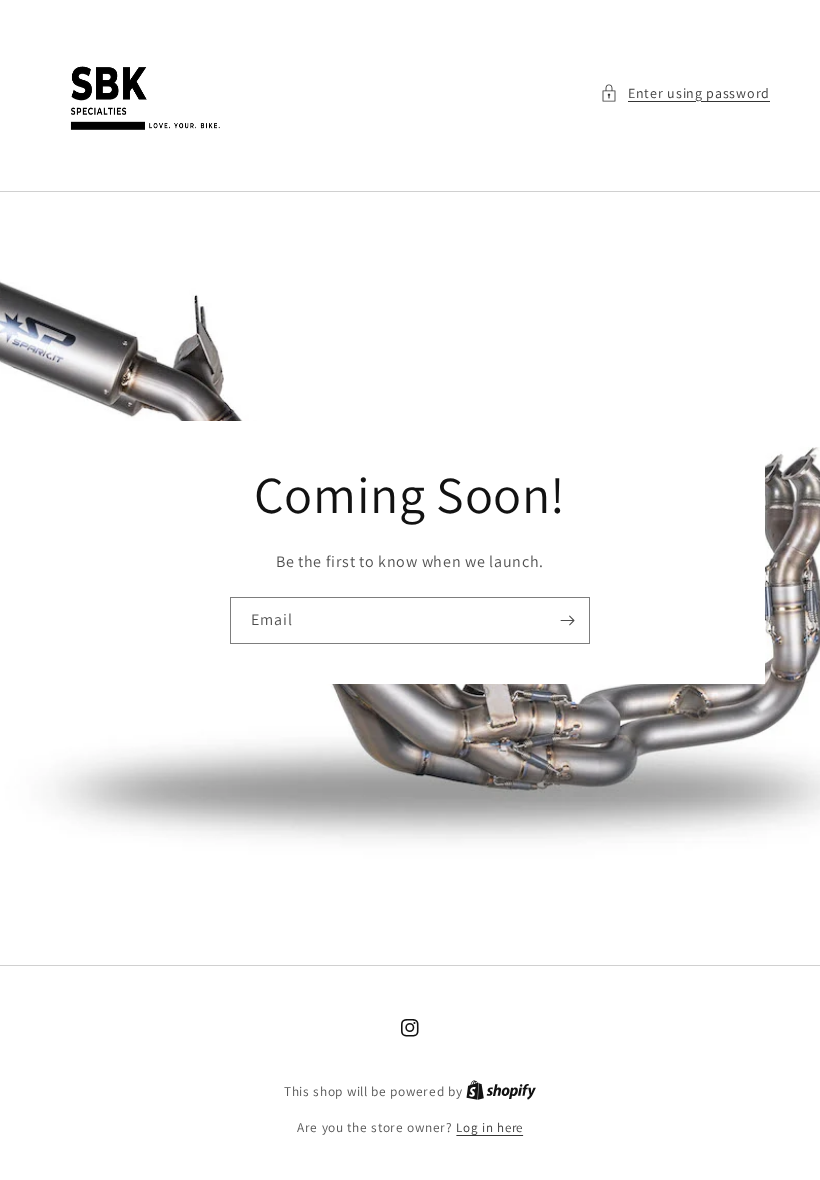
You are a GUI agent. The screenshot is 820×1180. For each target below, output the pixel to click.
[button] (685, 93)
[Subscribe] (567, 620)
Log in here (489, 1127)
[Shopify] (501, 1091)
